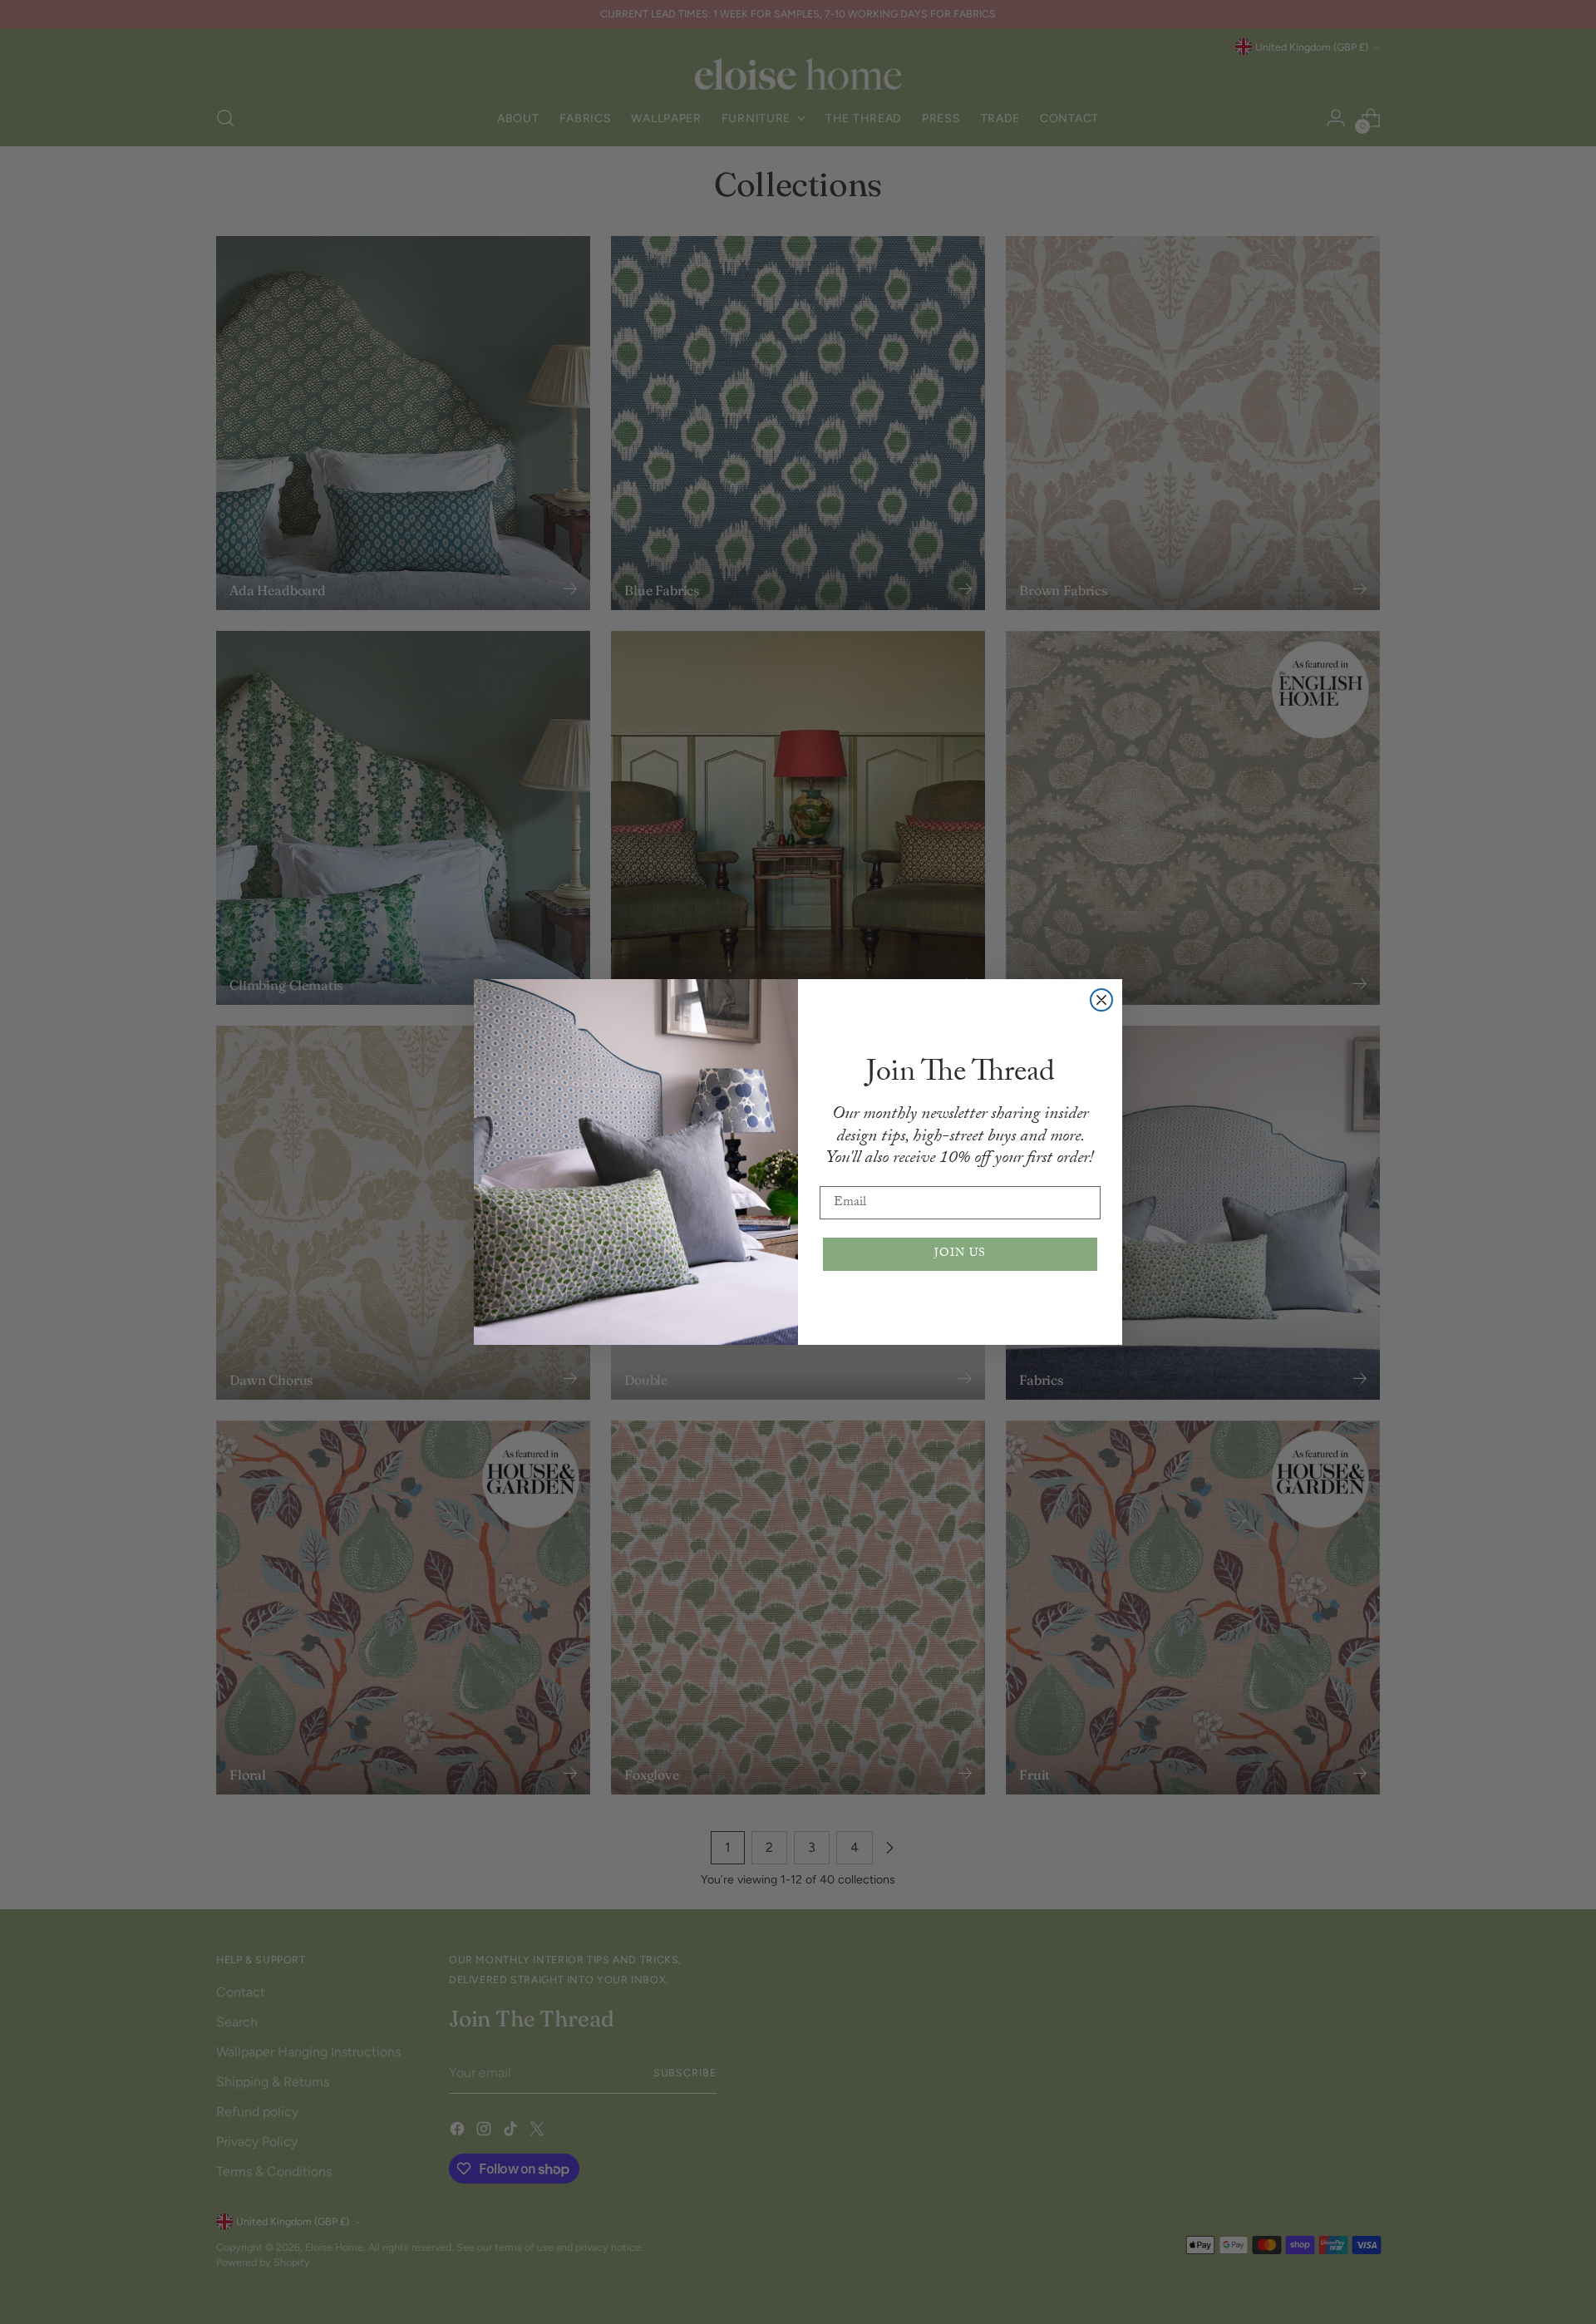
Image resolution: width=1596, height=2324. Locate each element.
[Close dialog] (1101, 1000)
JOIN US (960, 1254)
